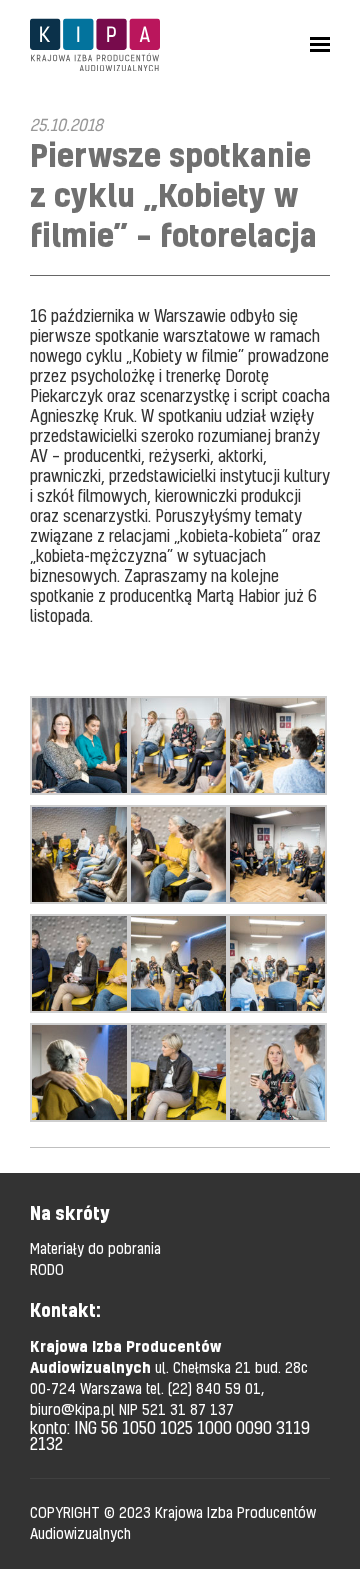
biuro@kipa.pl (74, 1409)
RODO (47, 1269)
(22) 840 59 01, (216, 1388)
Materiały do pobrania (95, 1248)
